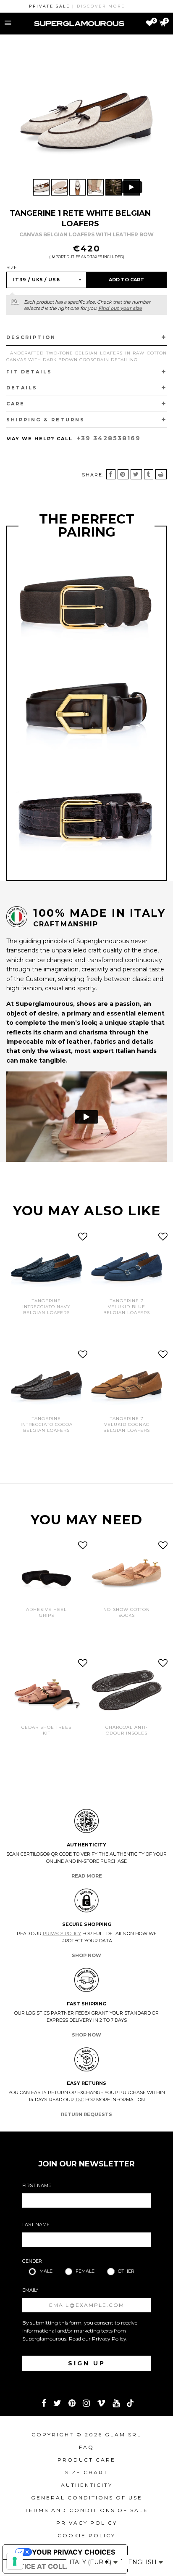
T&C (80, 2100)
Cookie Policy (86, 2535)
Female (85, 2271)
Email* (30, 2290)
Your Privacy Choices (73, 2552)
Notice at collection (51, 2566)
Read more (87, 1876)
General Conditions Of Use (87, 2498)
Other (126, 2271)
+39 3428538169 (109, 438)
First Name (37, 2185)
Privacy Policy (62, 1933)
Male (46, 2271)
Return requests (86, 2114)
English (143, 2562)
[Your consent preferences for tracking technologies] (15, 2561)
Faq (86, 2447)
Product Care (86, 2460)
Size (12, 267)
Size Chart (86, 2472)
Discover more (84, 6)
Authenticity (87, 2485)
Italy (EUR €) (91, 2562)
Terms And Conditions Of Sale (86, 2510)
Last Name (36, 2224)
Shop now (86, 1955)
